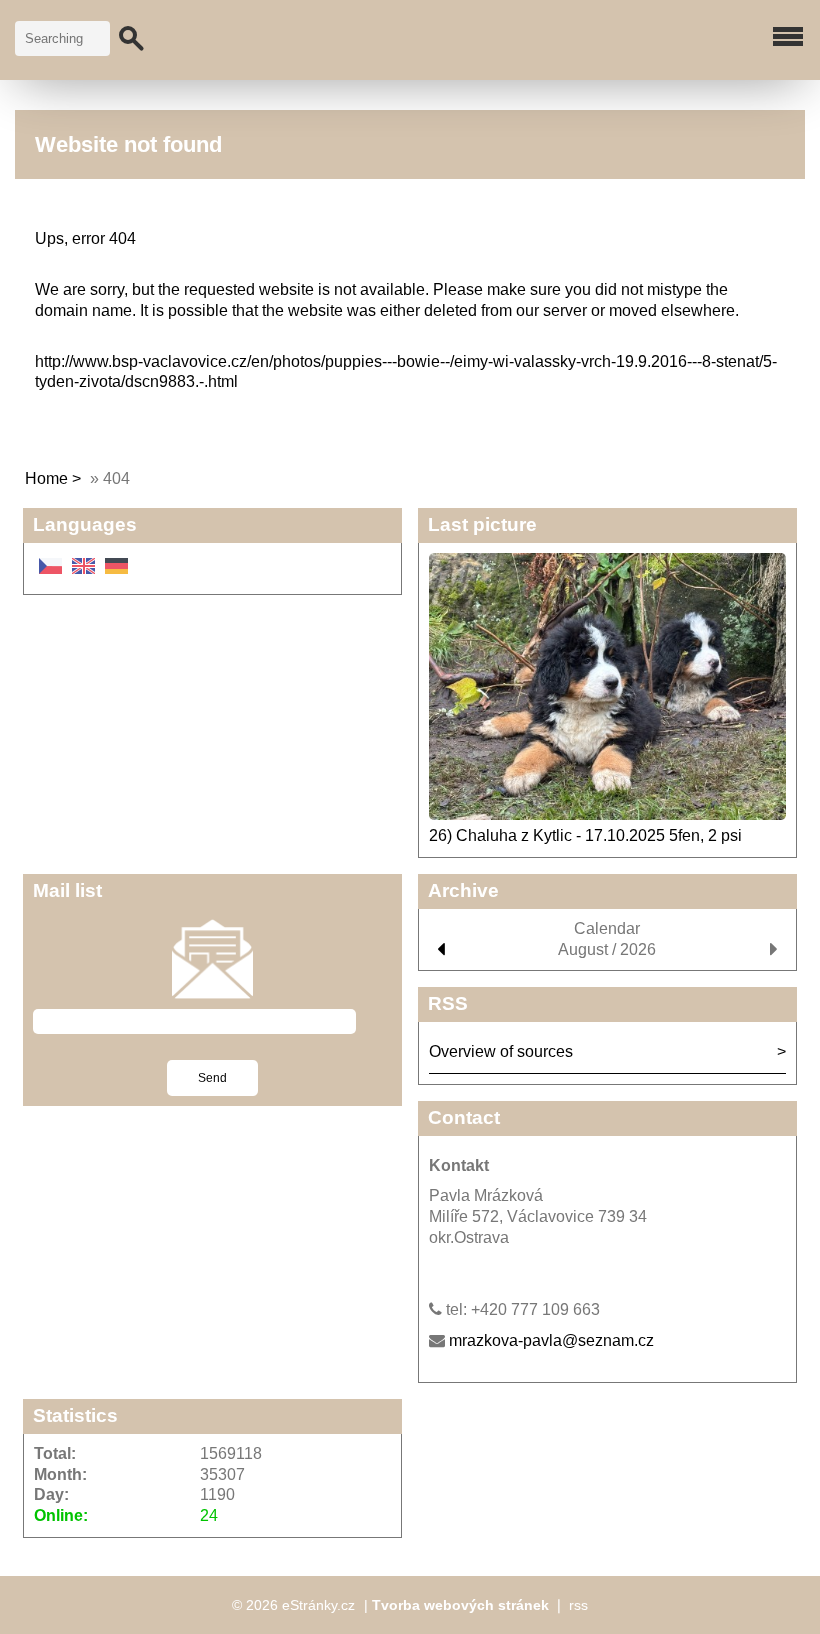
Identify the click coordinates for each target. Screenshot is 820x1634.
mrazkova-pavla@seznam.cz (551, 1340)
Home (46, 478)
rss (578, 1605)
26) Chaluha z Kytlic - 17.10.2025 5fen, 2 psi (585, 835)
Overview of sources (501, 1051)
